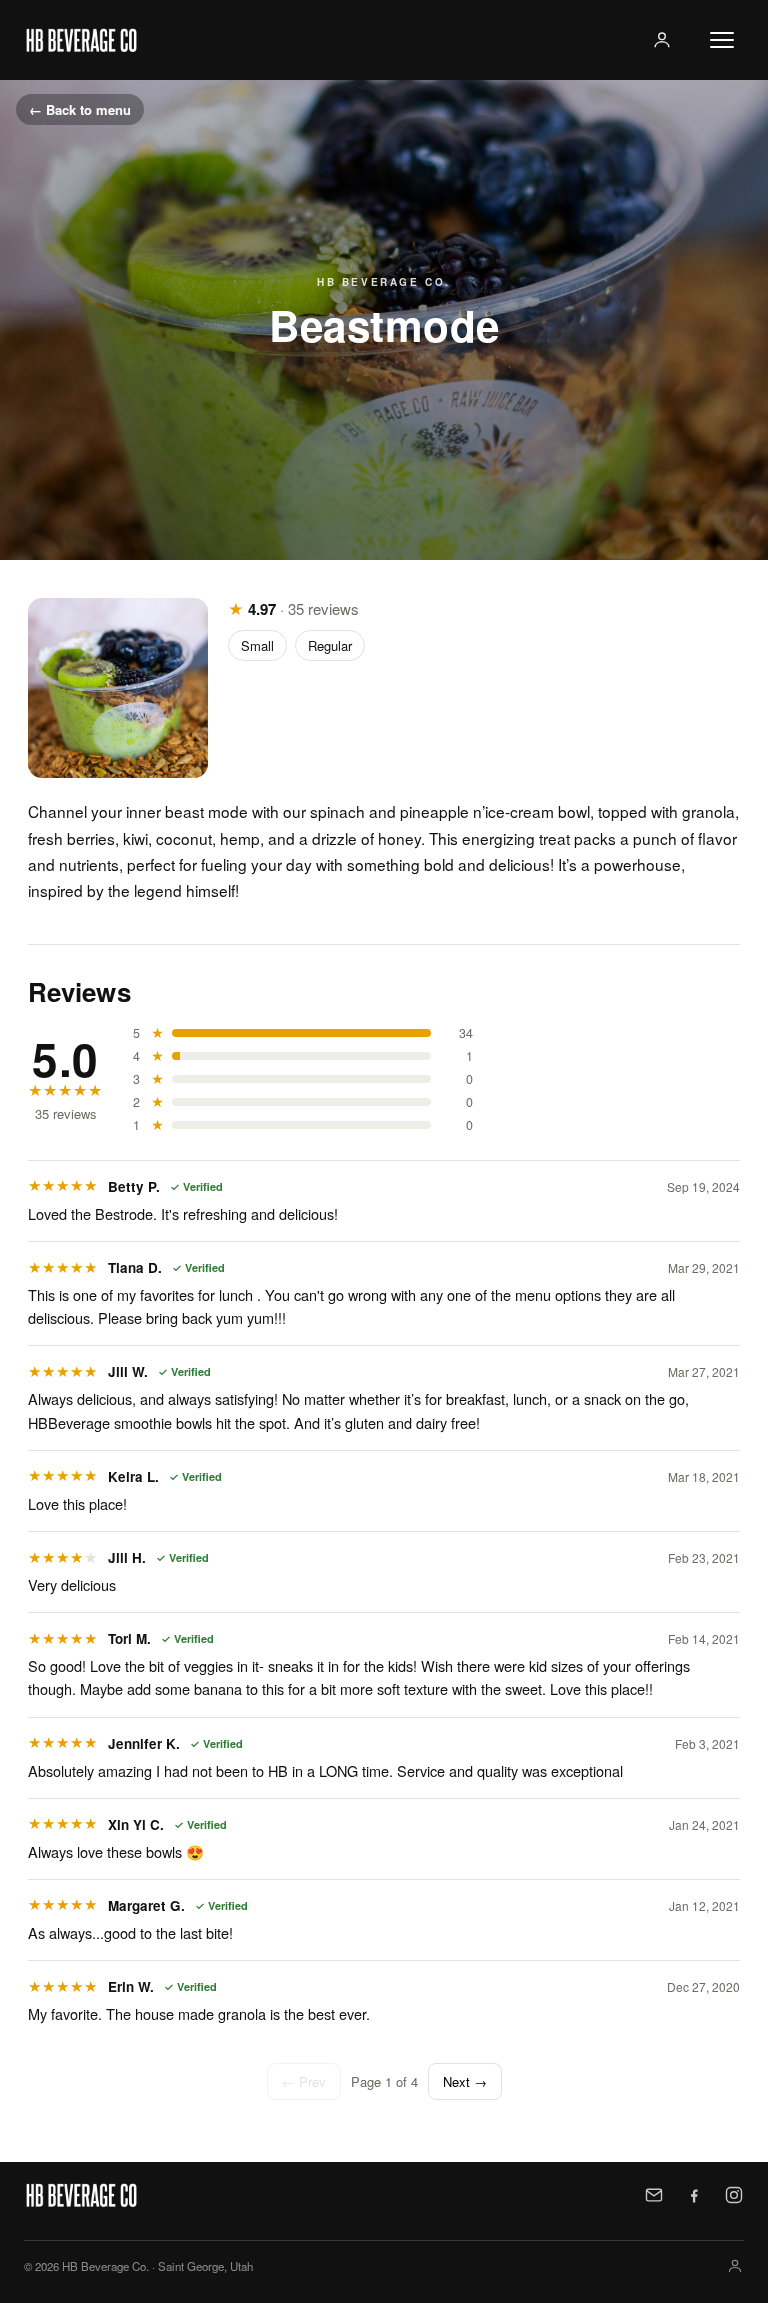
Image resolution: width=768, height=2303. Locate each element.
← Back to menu (80, 109)
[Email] (654, 2195)
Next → (465, 2081)
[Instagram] (734, 2195)
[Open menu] (722, 40)
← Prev (304, 2081)
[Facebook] (694, 2195)
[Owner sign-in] (662, 40)
